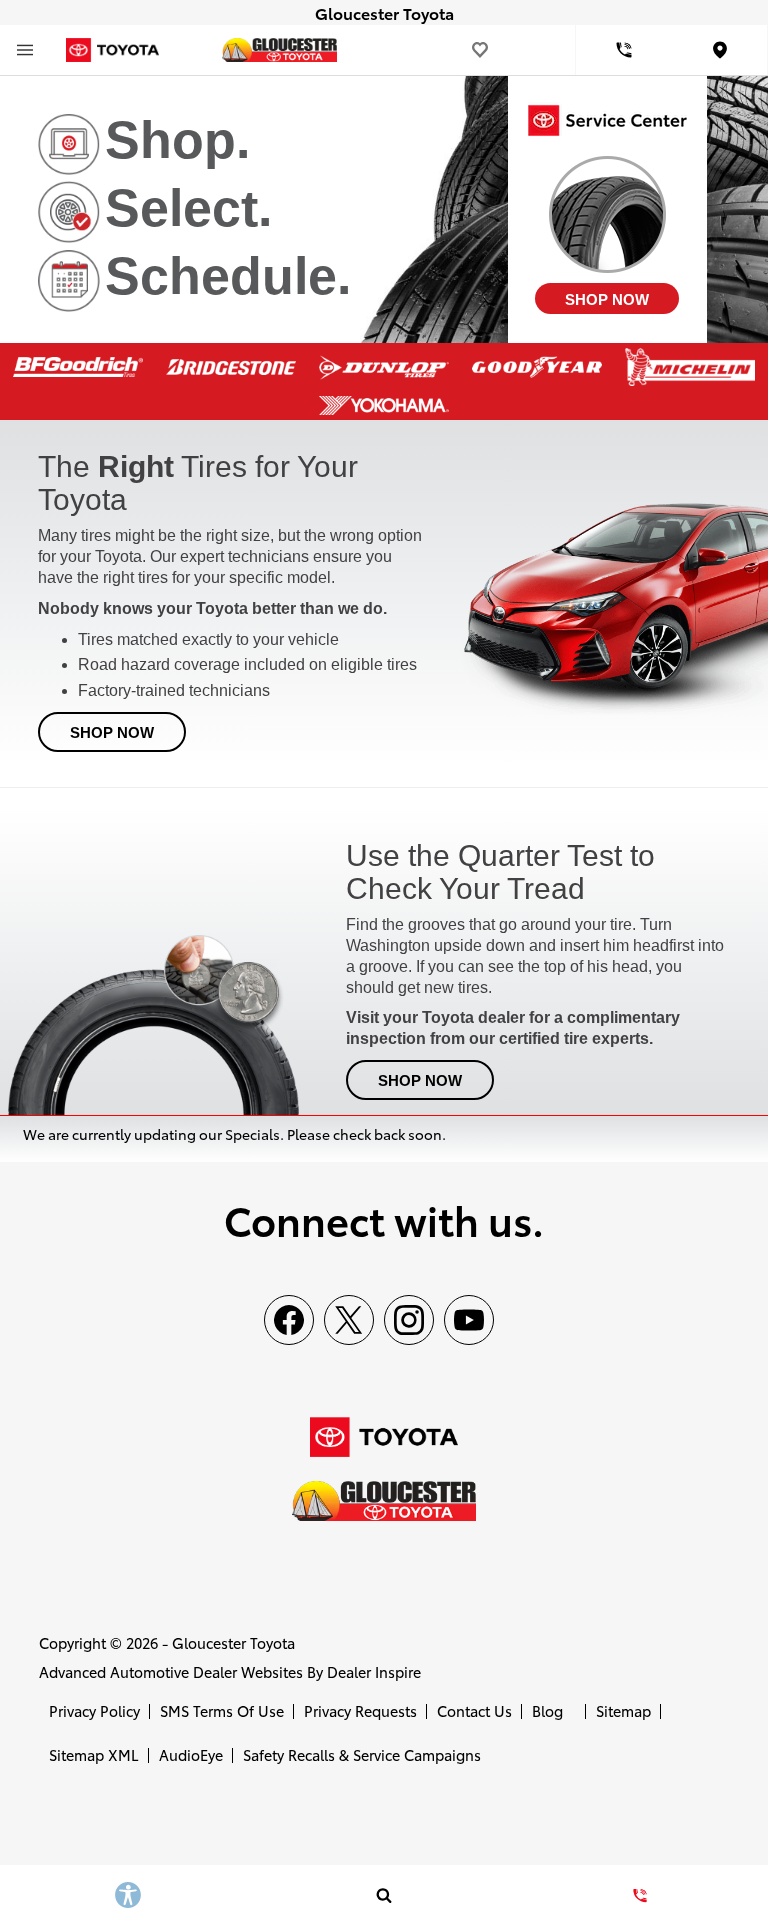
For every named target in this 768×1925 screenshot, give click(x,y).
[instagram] (409, 1320)
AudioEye (191, 1754)
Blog (547, 1710)
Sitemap (623, 1710)
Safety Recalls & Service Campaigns (362, 1754)
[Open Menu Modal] (25, 50)
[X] (349, 1320)
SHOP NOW (607, 299)
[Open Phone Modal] (624, 50)
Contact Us (474, 1710)
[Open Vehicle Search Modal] (384, 1895)
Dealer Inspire (374, 1671)
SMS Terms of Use (222, 1710)
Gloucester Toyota (233, 1642)
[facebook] (289, 1320)
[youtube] (469, 1320)
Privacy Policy (94, 1710)
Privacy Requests (360, 1710)
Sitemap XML (94, 1754)
